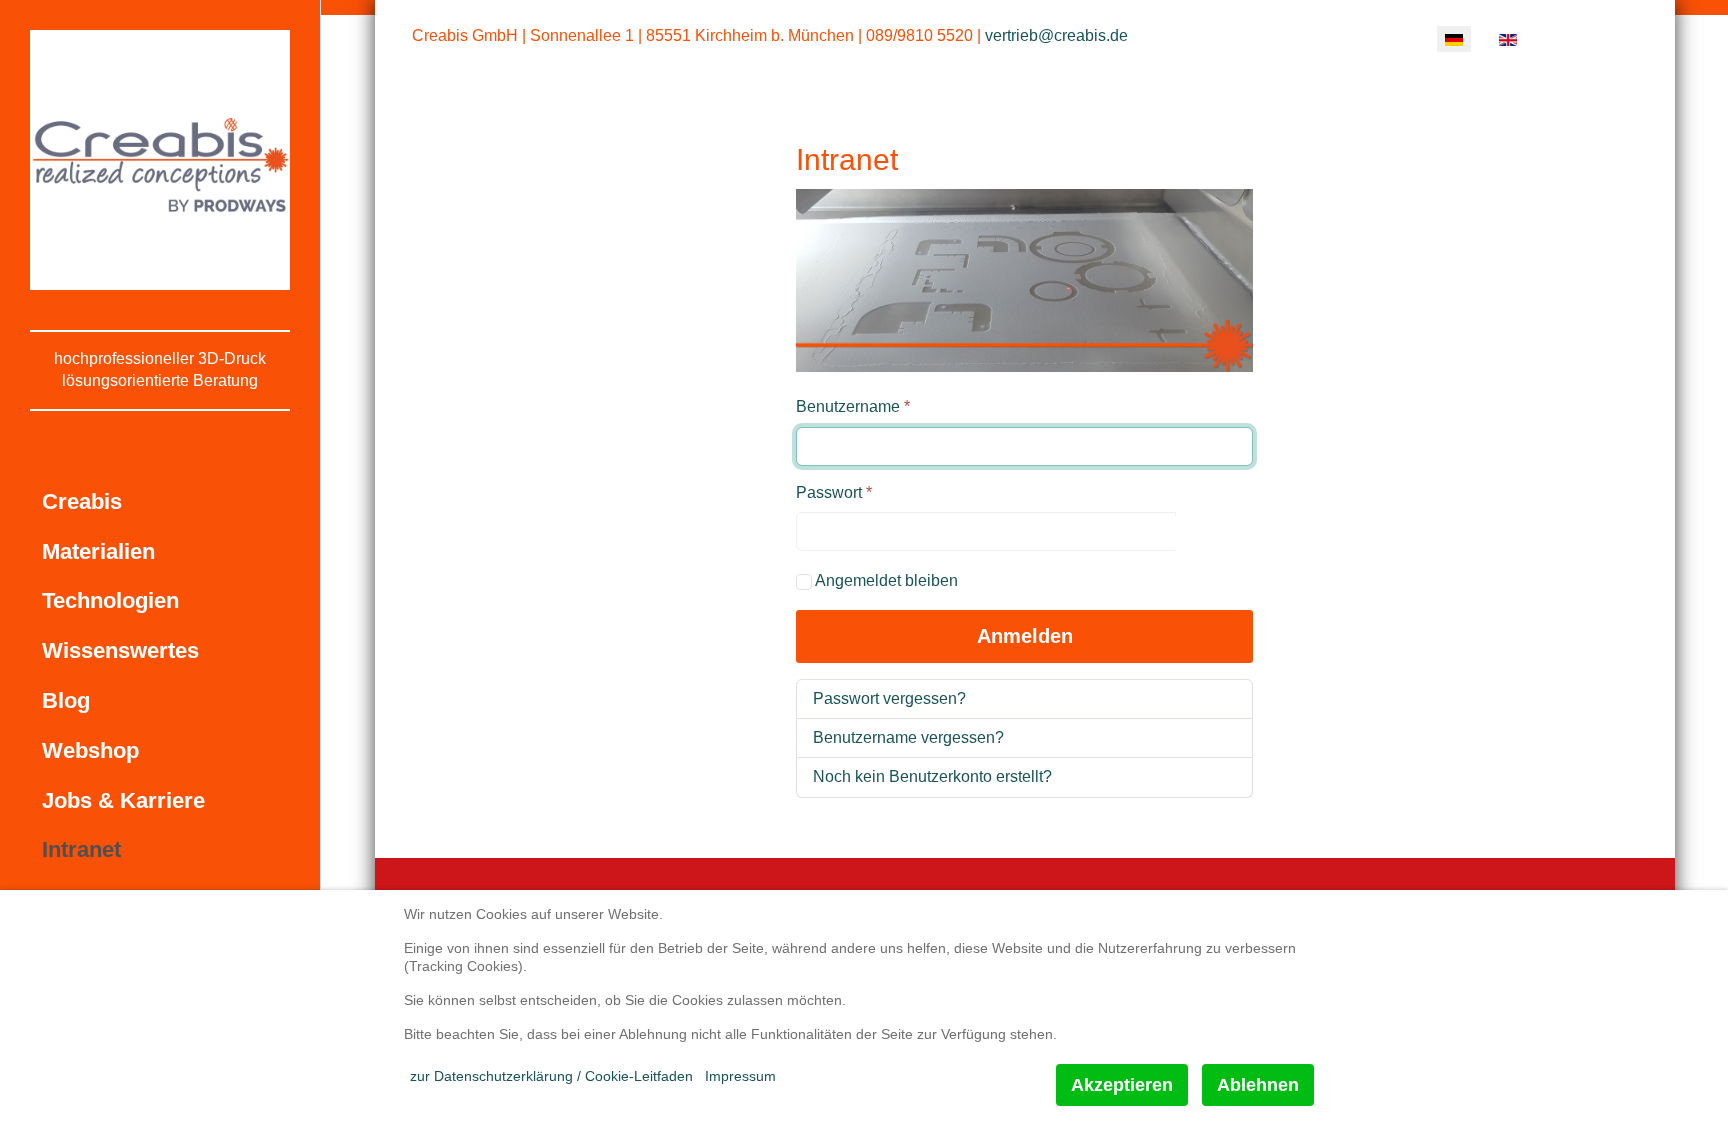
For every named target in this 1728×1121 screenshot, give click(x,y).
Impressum (740, 1076)
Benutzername (853, 406)
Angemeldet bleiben (886, 580)
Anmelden (1025, 636)
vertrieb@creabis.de (1056, 35)
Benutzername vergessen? (908, 737)
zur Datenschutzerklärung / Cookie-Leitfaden (551, 1076)
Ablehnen (1258, 1085)
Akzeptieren (1122, 1085)
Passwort (834, 492)
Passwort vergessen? (889, 698)
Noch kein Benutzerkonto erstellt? (932, 776)
